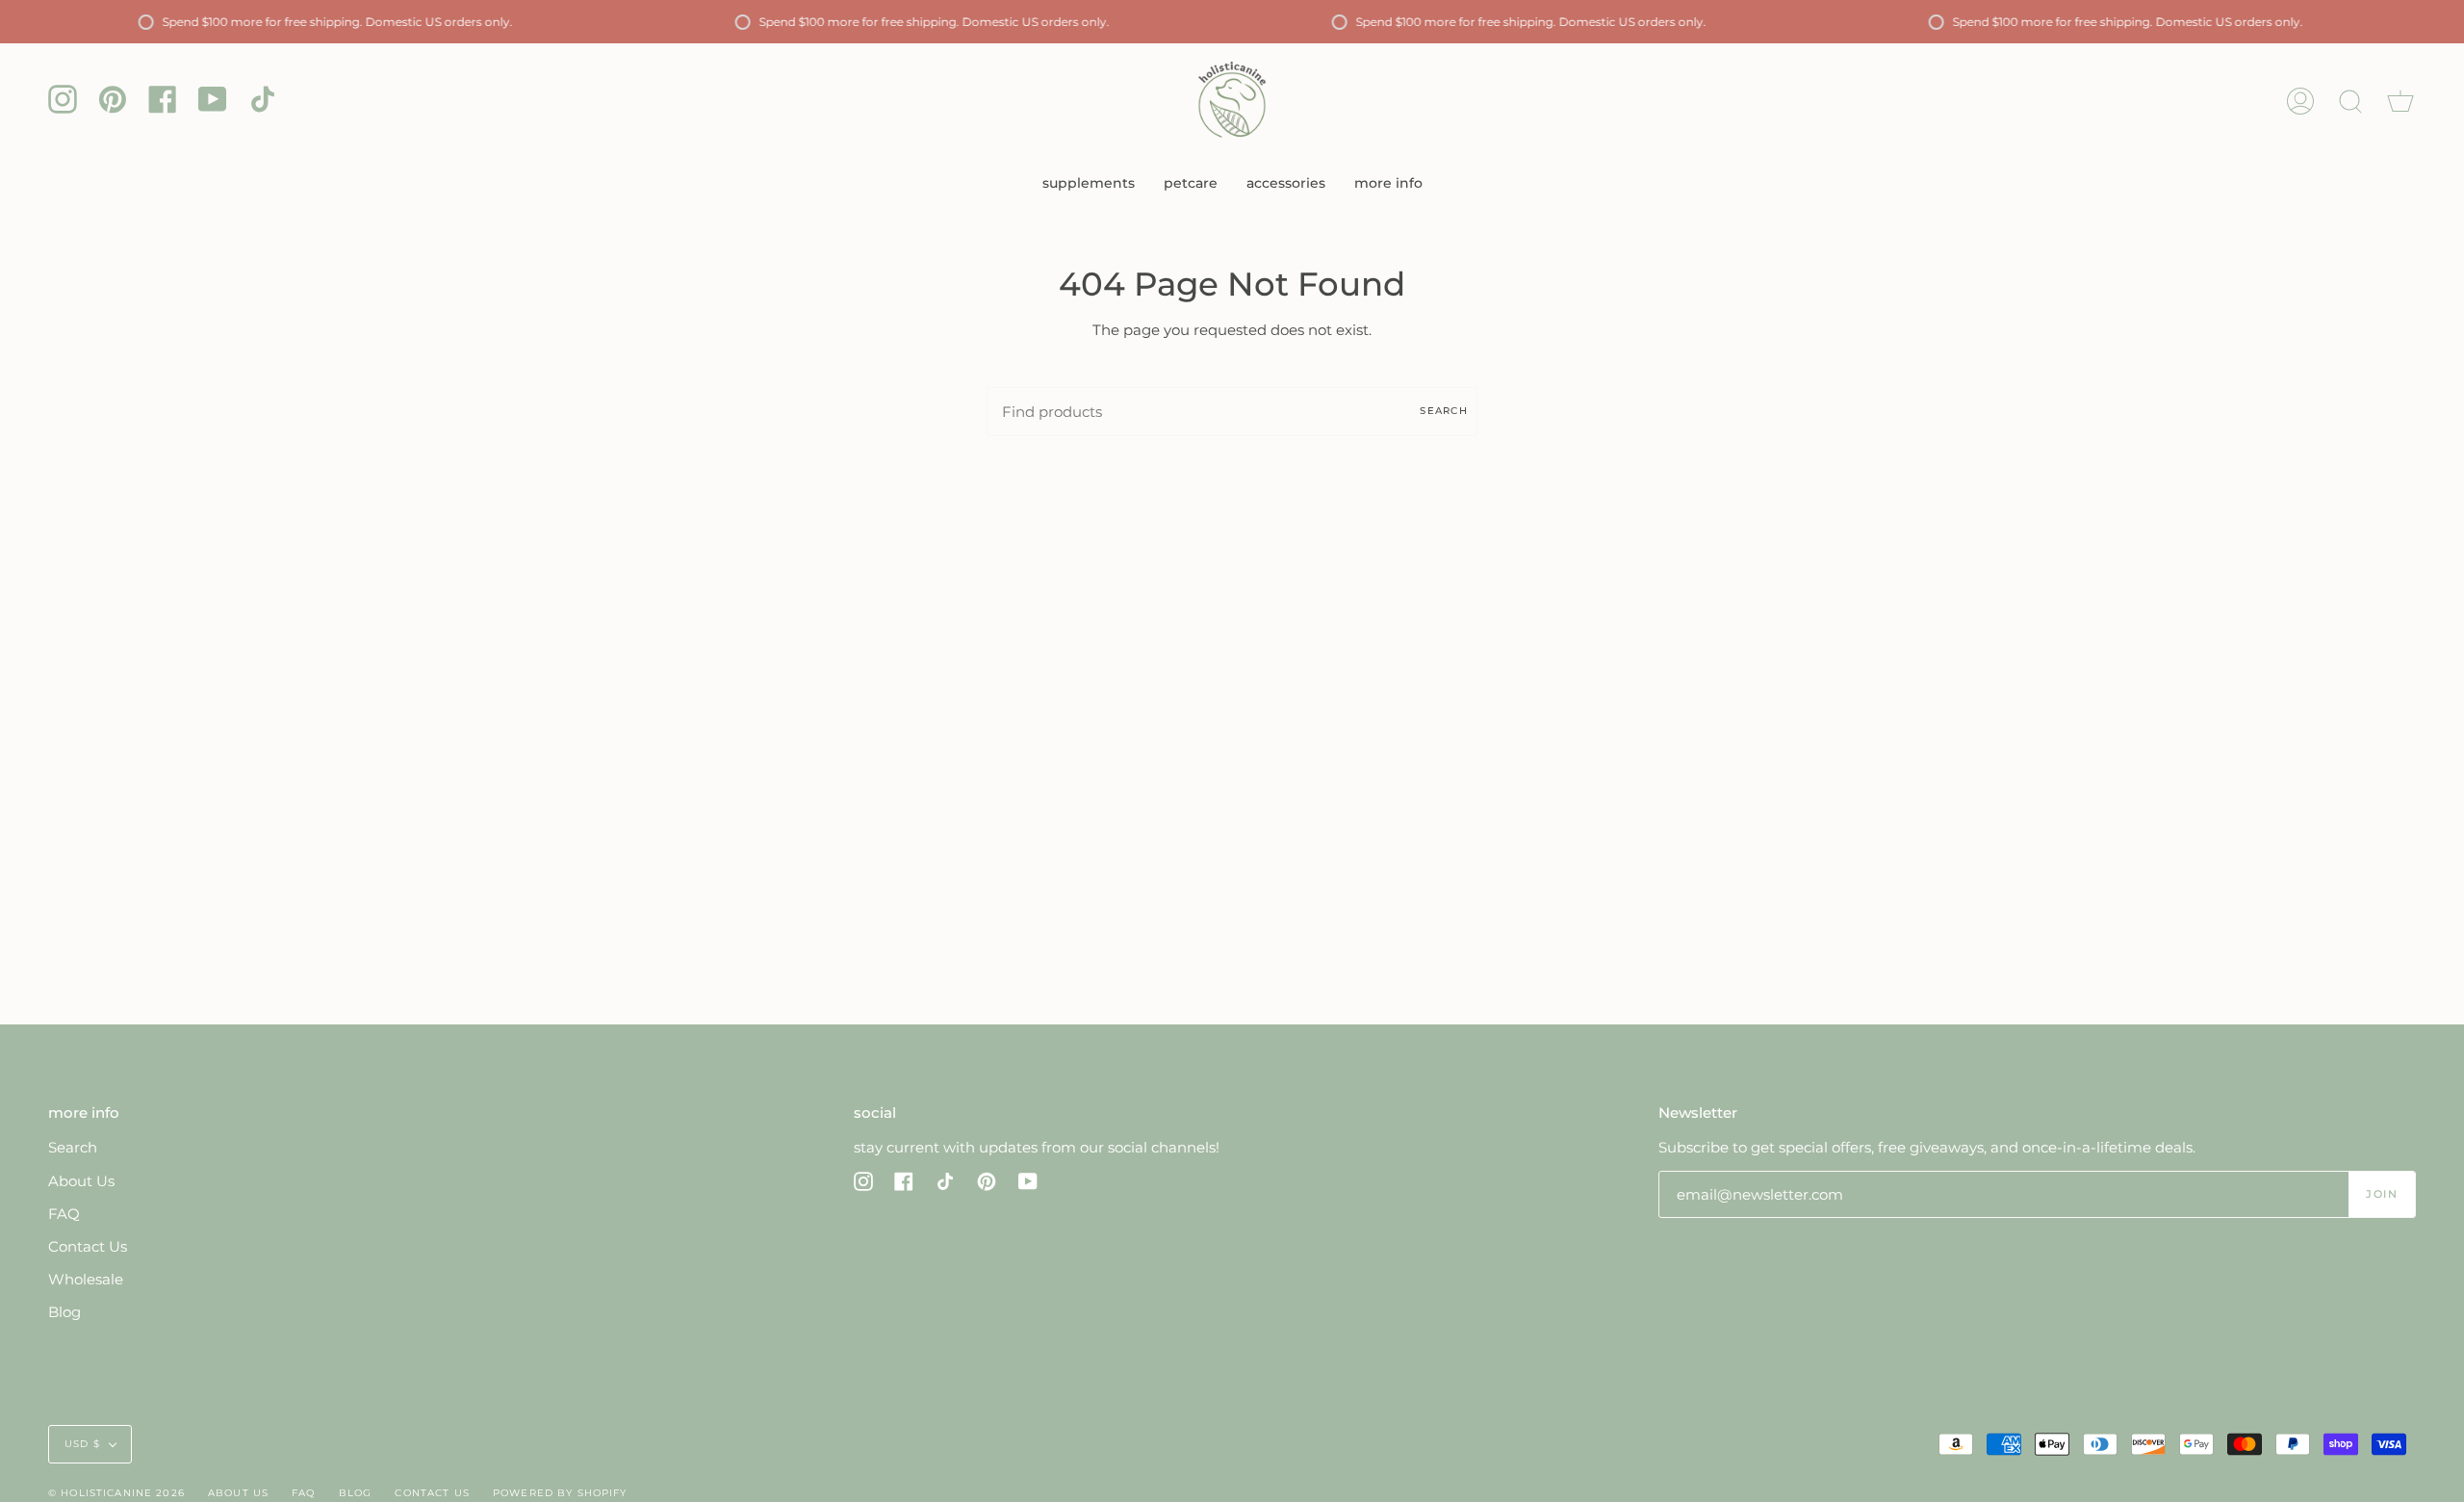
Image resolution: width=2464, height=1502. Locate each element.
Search (1444, 411)
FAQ (64, 1214)
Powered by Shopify (560, 1493)
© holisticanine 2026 (116, 1493)
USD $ (82, 1444)
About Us (81, 1181)
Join (2381, 1194)
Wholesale (86, 1279)
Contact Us (88, 1246)
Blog (64, 1312)
